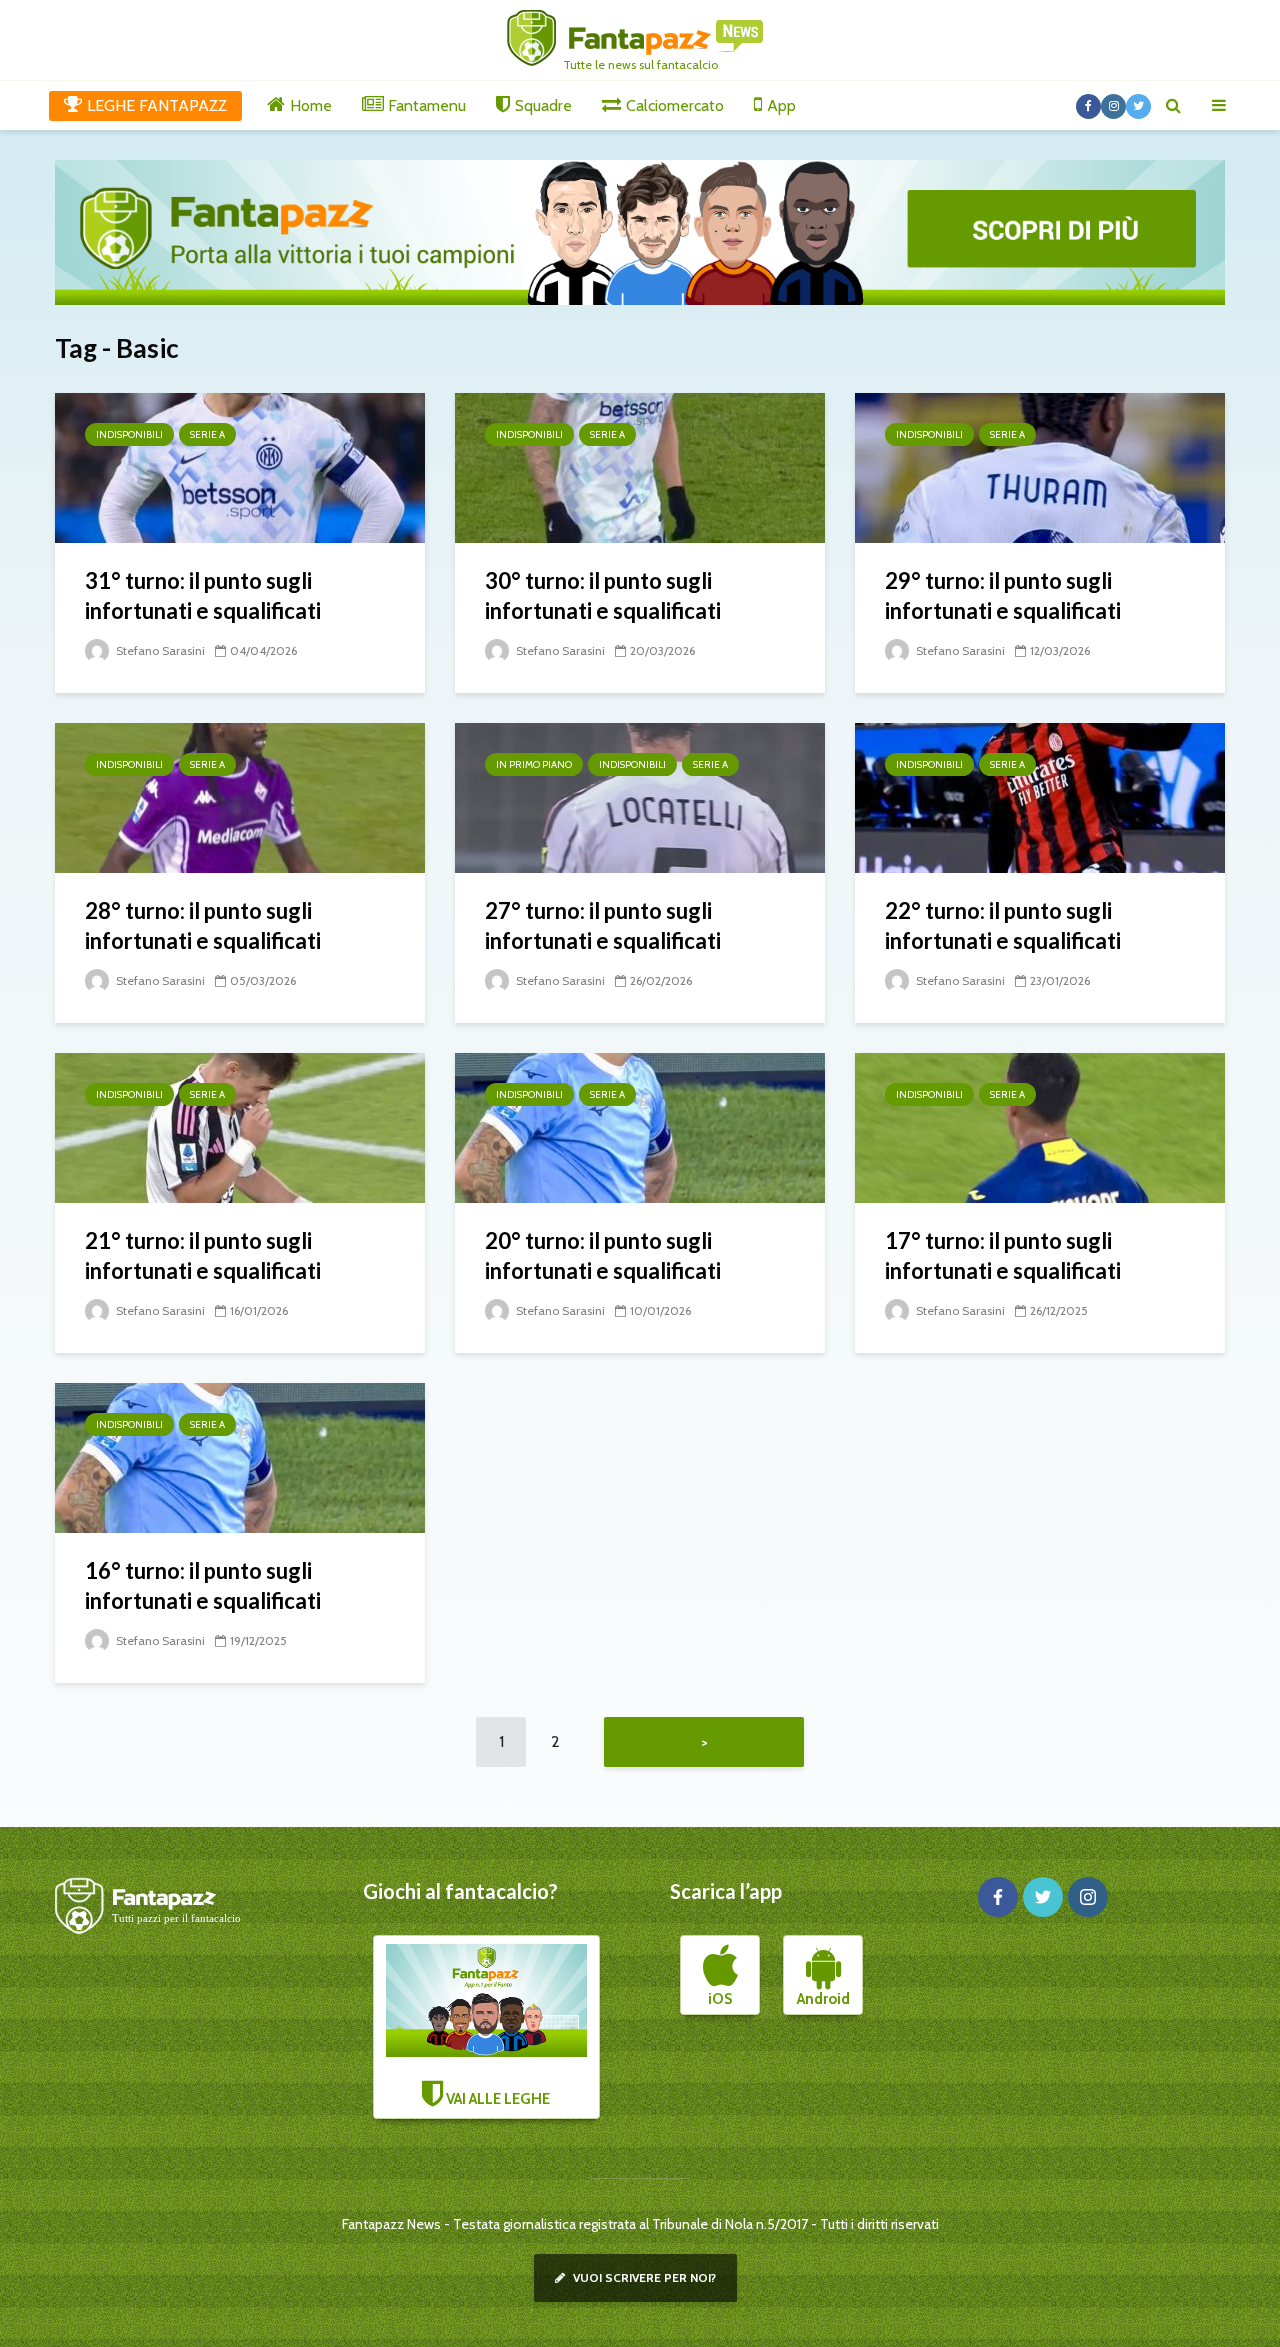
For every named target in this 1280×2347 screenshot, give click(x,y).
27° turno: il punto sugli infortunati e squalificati (603, 925)
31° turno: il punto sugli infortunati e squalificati (203, 595)
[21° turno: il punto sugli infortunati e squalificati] (240, 1126)
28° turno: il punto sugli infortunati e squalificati (203, 925)
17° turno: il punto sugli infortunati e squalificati (1003, 1255)
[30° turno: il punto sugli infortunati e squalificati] (640, 466)
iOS (720, 1999)
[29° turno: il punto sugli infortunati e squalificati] (1040, 466)
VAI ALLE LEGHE (496, 2099)
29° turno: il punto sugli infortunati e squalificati (1003, 595)
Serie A (207, 434)
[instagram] (1088, 1897)
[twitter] (1043, 1897)
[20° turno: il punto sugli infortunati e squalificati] (640, 1126)
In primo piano (534, 764)
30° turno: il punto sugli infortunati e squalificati (603, 595)
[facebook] (998, 1897)
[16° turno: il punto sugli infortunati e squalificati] (240, 1456)
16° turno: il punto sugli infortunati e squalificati (203, 1585)
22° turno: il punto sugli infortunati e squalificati (1003, 925)
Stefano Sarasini (159, 650)
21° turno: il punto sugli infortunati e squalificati (203, 1255)
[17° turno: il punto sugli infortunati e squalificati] (1040, 1126)
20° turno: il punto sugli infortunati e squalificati (603, 1255)
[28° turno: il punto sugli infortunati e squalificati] (240, 796)
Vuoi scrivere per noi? (643, 2277)
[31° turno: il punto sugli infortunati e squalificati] (240, 466)
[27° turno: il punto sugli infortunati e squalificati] (640, 796)
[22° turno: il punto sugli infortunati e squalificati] (1040, 796)
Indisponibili (129, 434)
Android (823, 1999)
